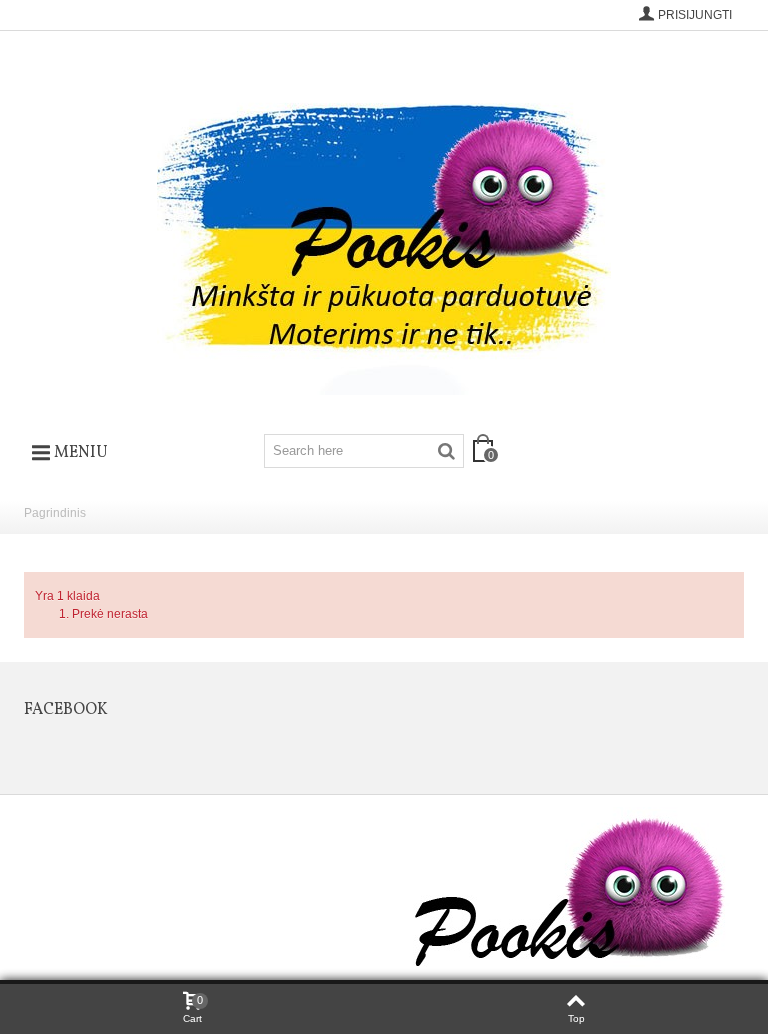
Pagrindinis (55, 513)
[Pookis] (384, 225)
